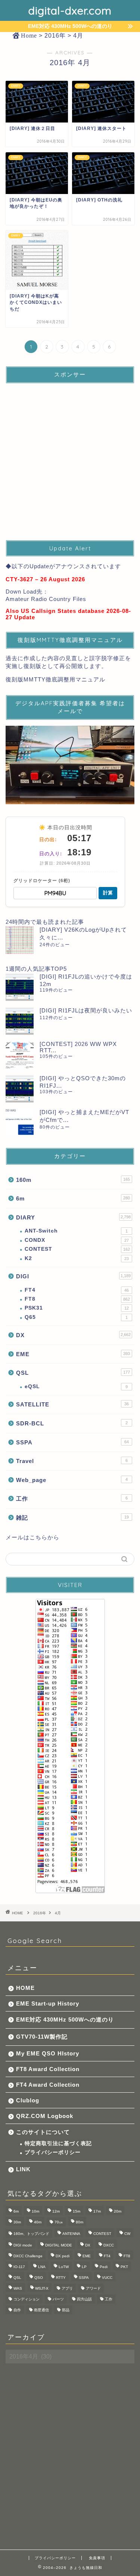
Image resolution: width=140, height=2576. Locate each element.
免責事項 (97, 2558)
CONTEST (77, 1249)
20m (118, 2211)
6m (73, 1198)
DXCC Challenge (28, 2256)
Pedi (104, 2267)
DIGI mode (23, 2245)
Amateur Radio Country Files (46, 599)
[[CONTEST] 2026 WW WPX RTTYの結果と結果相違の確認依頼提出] (20, 1055)
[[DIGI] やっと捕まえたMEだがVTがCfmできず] (20, 1122)
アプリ (67, 2288)
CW (127, 2234)
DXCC (109, 2245)
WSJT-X (42, 2288)
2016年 (40, 1913)
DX (73, 1335)
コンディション (27, 2299)
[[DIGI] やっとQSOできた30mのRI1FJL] (20, 1089)
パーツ (58, 2299)
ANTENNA (71, 2234)
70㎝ (59, 2222)
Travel (72, 1461)
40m (38, 2222)
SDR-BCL (72, 1423)
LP (84, 2267)
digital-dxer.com (70, 10)
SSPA (72, 1442)
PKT (124, 2267)
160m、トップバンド (31, 2234)
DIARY (73, 1217)
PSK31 (77, 1308)
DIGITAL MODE (59, 2245)
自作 (17, 2310)
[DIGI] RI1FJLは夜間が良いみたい (86, 1010)
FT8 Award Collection (48, 2069)
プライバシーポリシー (53, 2152)
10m (35, 2211)
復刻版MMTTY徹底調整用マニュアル (55, 679)
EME (73, 1354)
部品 (66, 2310)
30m (17, 2222)
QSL (73, 1373)
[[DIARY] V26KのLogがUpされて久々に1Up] (20, 940)
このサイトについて (43, 2132)
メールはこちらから (32, 1537)
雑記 (72, 1518)
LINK (23, 2169)
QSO (39, 2278)
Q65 (76, 1317)
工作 (72, 1499)
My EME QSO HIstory (48, 2053)
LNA (42, 2267)
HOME (25, 1988)
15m (77, 2211)
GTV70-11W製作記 (42, 2037)
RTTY (61, 2278)
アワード (93, 2288)
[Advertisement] (70, 459)
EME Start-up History (48, 2003)
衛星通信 (41, 2310)
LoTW (64, 2267)
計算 (108, 893)
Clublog (28, 2100)
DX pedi (63, 2256)
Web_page (72, 1480)
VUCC (107, 2278)
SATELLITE (72, 1404)
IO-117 (19, 2267)
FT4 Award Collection (48, 2085)
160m (73, 1180)
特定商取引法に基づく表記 (58, 2144)
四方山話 (84, 2299)
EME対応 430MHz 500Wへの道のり (65, 2020)
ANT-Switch (76, 1231)
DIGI (73, 1276)
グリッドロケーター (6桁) (42, 881)
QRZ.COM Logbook (45, 2116)
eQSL (76, 1386)
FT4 (77, 1290)
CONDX (77, 1240)
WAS (18, 2288)
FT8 (77, 1299)
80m (80, 2222)
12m (56, 2211)
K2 (77, 1258)
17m (97, 2211)
